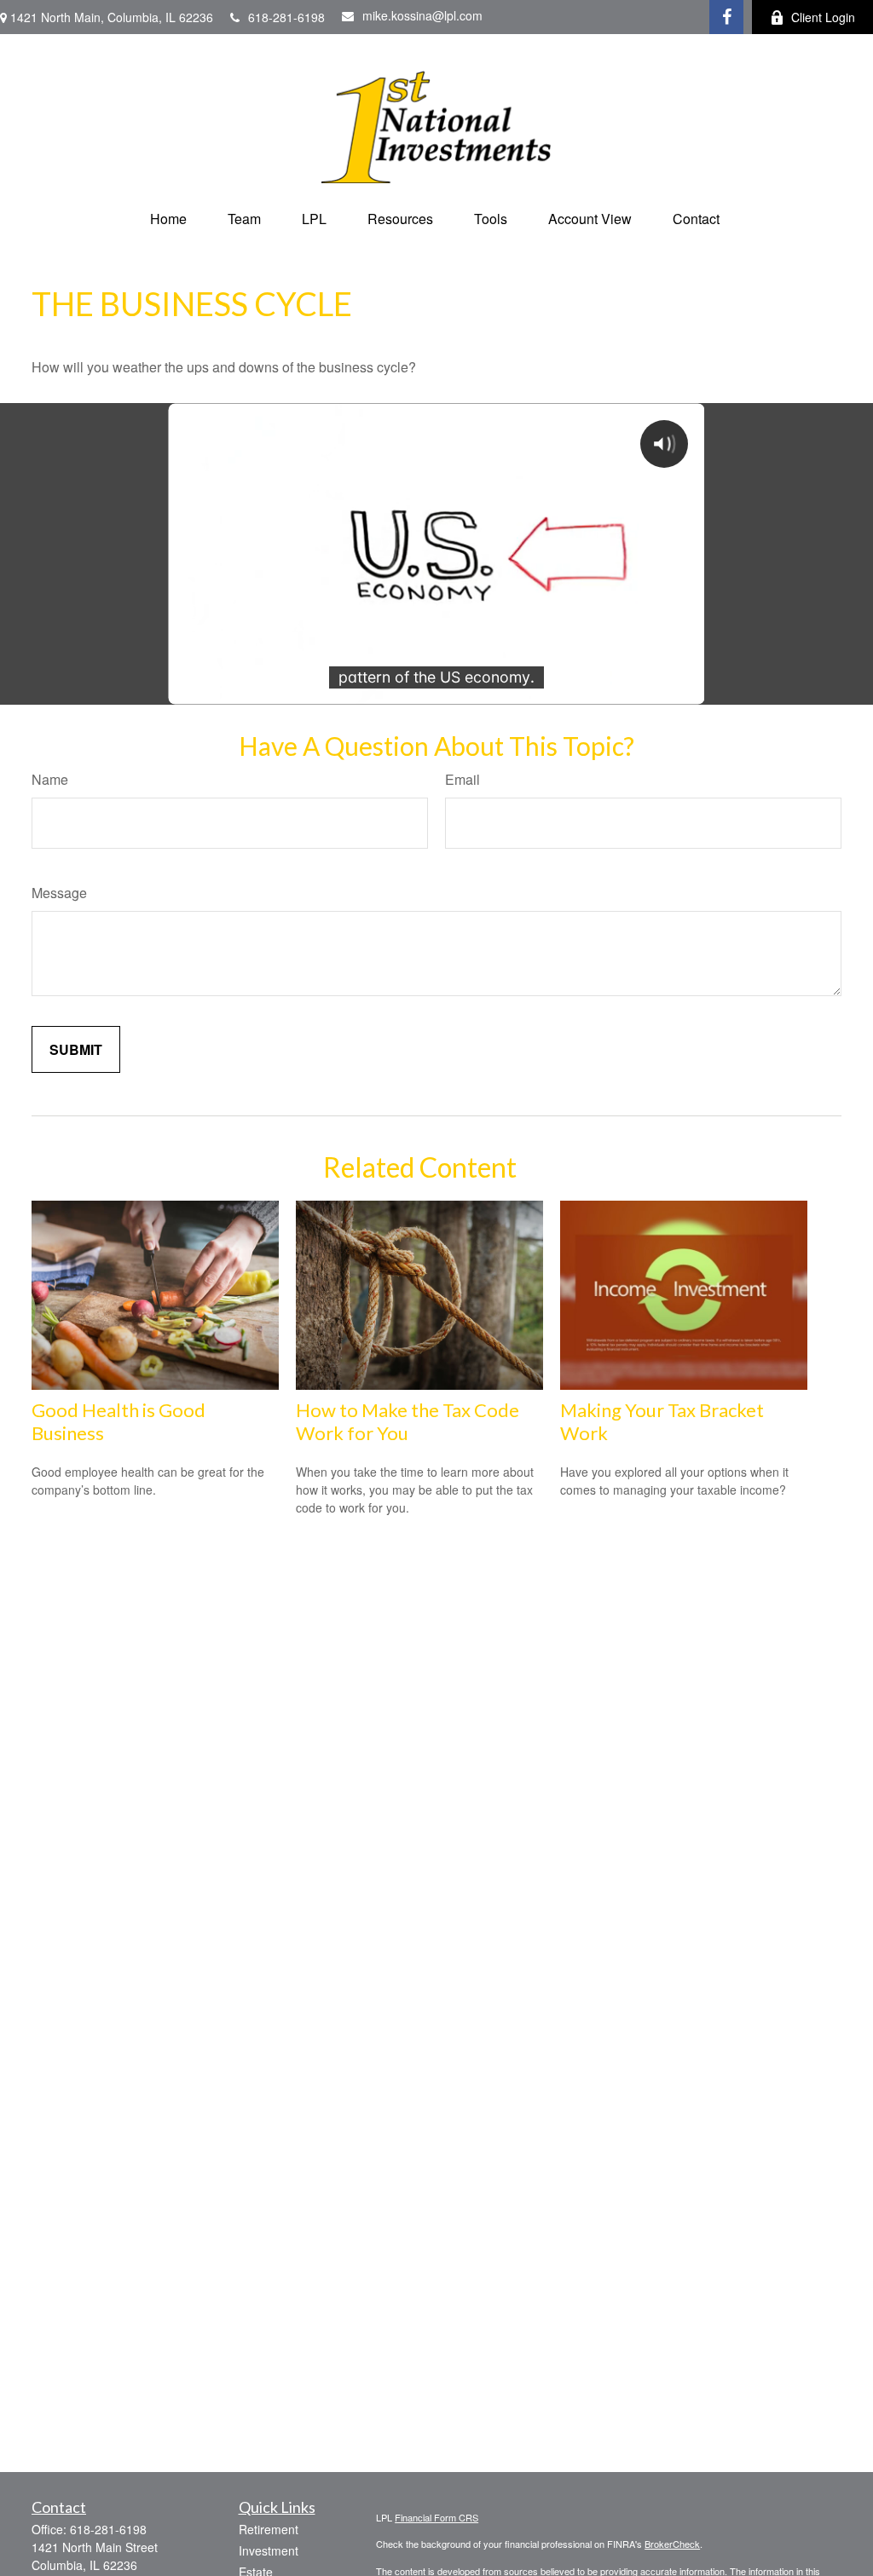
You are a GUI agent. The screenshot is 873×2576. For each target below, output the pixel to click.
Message (59, 893)
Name (50, 779)
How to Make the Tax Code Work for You (408, 1421)
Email (463, 779)
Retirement (269, 2529)
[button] (168, 219)
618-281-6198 (286, 17)
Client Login (823, 17)
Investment (269, 2550)
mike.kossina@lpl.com (422, 15)
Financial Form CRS (436, 2517)
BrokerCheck (672, 2544)
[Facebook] (726, 17)
